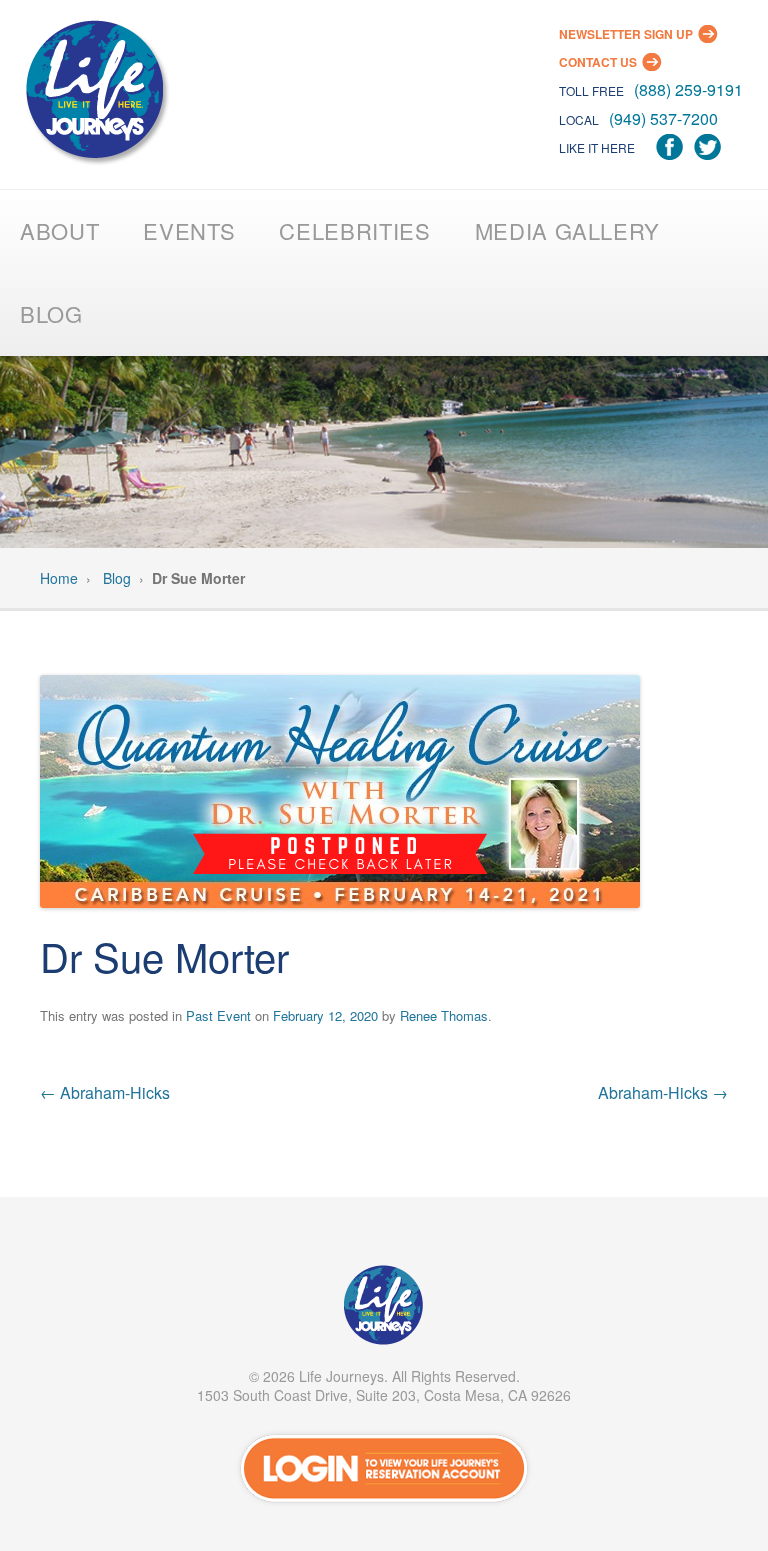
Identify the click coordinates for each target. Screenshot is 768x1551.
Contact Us (598, 62)
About (59, 230)
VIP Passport (384, 1310)
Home (59, 578)
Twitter (707, 147)
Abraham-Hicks (105, 1092)
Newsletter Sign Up (626, 34)
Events (189, 230)
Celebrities (354, 230)
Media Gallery (568, 230)
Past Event (218, 1015)
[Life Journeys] (95, 94)
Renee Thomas (444, 1015)
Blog (51, 313)
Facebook (669, 147)
